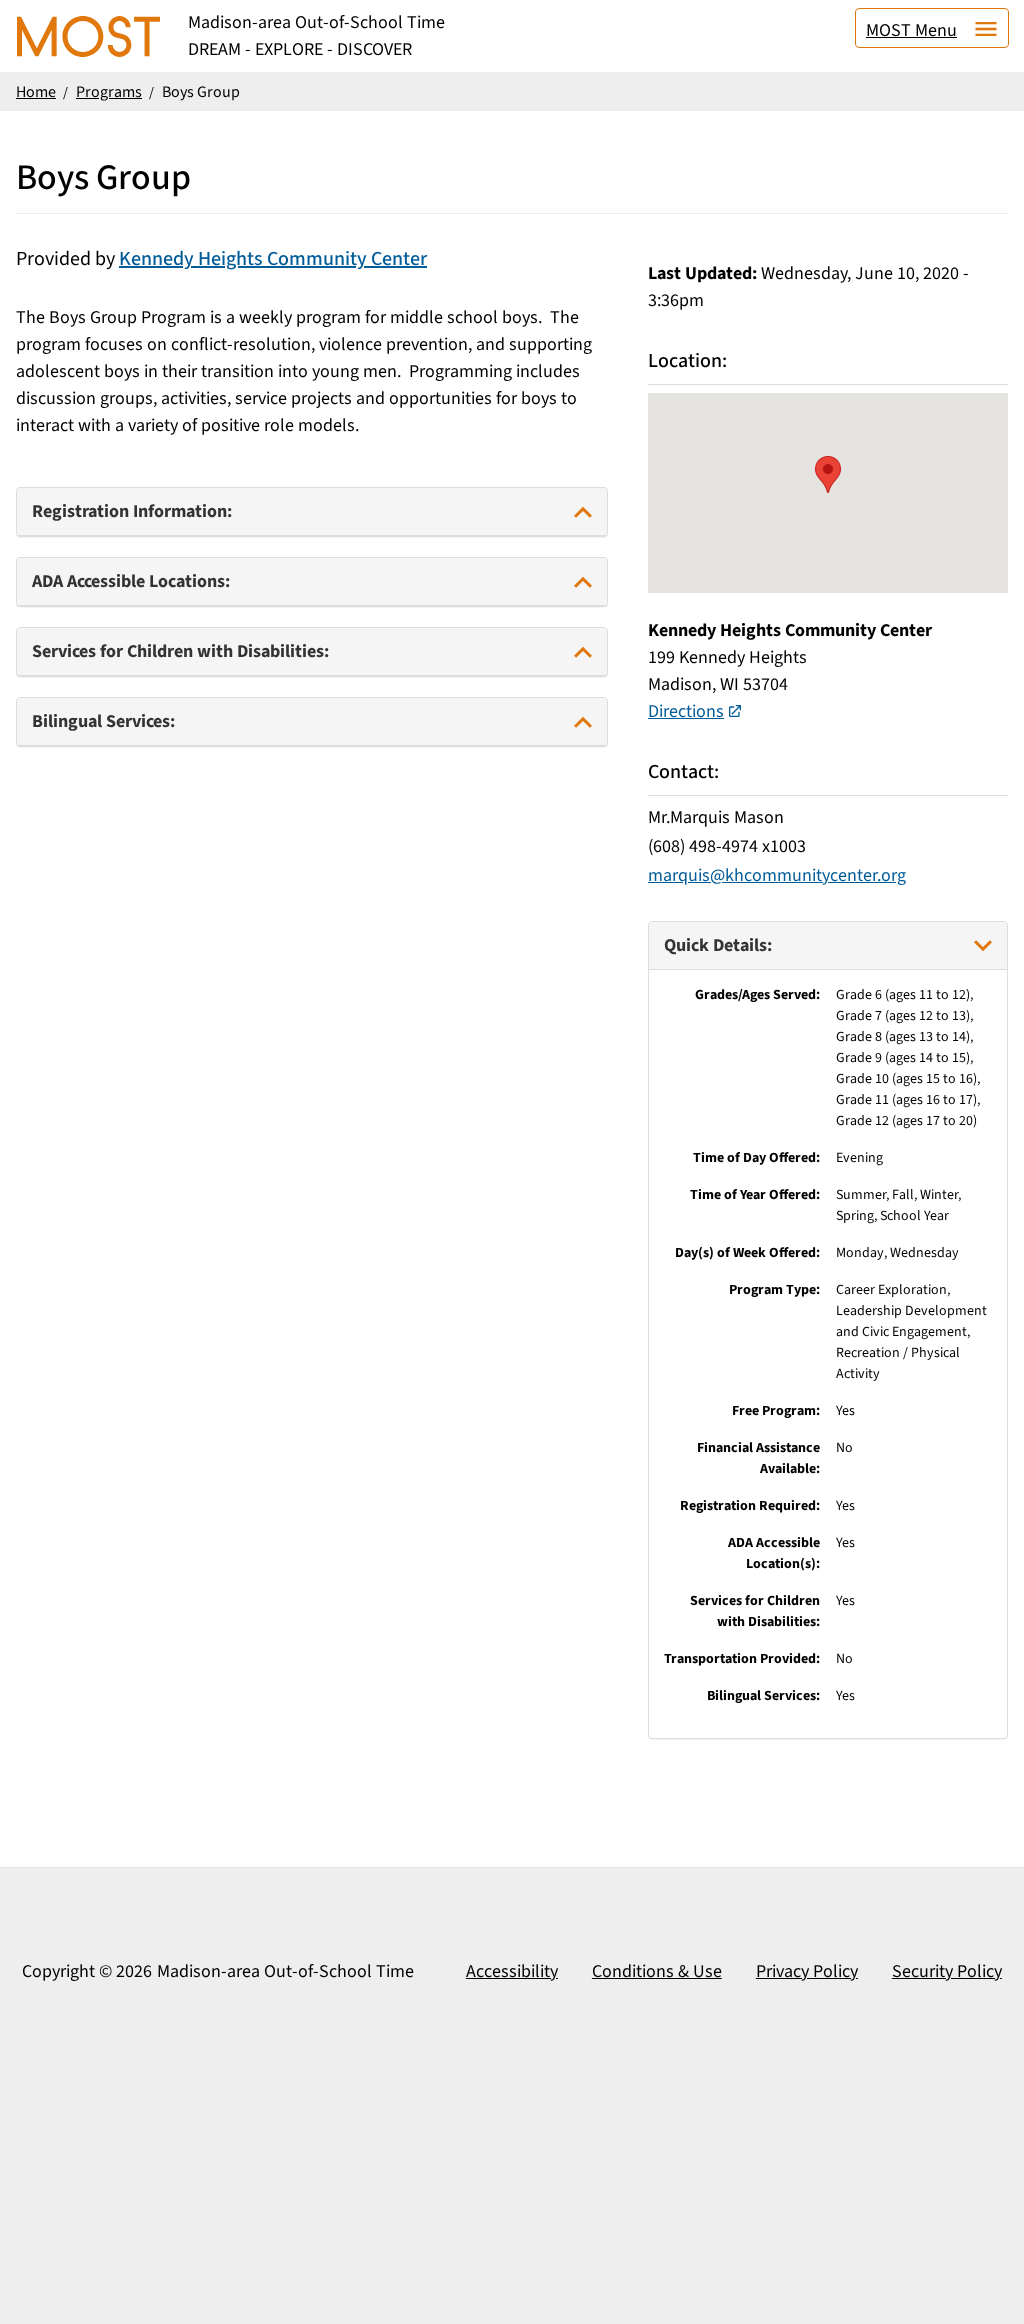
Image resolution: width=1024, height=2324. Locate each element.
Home (36, 92)
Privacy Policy (807, 1971)
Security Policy (947, 1971)
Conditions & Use (657, 1971)
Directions (686, 711)
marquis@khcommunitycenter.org (777, 875)
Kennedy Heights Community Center (273, 259)
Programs (109, 92)
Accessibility (512, 1971)
